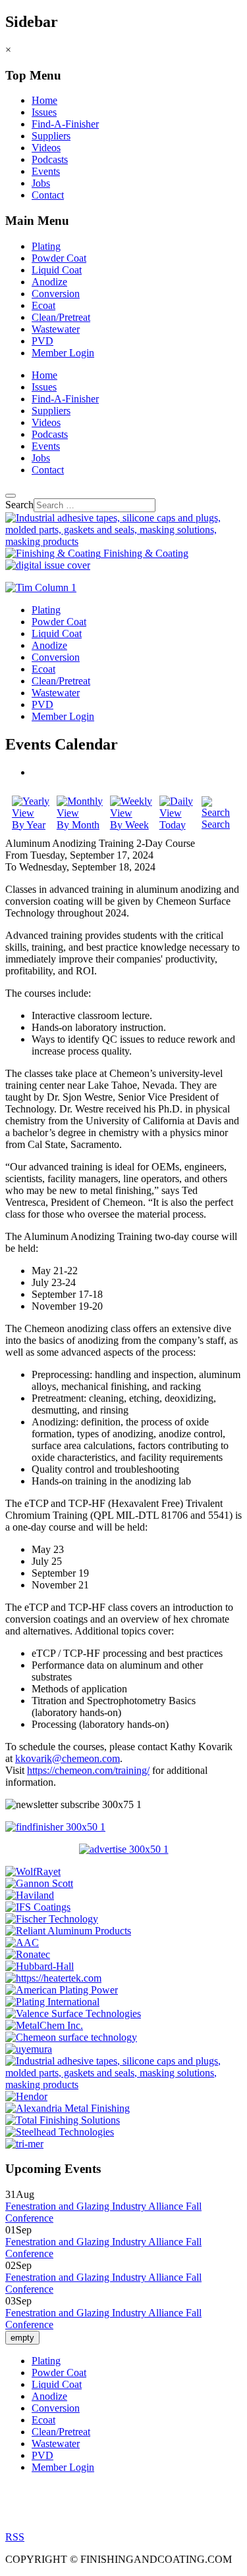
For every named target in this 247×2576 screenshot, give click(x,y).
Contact (48, 195)
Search (19, 505)
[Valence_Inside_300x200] (73, 2014)
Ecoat (43, 305)
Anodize (49, 282)
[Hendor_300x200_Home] (26, 2096)
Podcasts (50, 159)
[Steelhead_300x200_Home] (60, 2132)
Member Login (63, 353)
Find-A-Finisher (65, 124)
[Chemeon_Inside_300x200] (71, 2037)
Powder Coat (59, 258)
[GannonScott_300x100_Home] (39, 1883)
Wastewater (56, 329)
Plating (46, 246)
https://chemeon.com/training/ (88, 1770)
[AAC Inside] (22, 1943)
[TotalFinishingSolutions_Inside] (63, 2120)
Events (46, 171)
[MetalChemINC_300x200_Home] (44, 2025)
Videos (46, 148)
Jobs (41, 183)
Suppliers (51, 136)
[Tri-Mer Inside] (24, 2144)
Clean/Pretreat (61, 317)
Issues (44, 112)
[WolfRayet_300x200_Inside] (33, 1872)
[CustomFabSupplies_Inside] (123, 2085)
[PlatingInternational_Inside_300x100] (52, 2002)
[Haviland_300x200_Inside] (30, 1895)
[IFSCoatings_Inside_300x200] (38, 1907)
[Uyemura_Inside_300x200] (29, 2049)
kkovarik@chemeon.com (68, 1758)
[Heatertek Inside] (53, 1978)
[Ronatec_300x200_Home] (28, 1954)
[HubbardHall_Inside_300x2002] (40, 1966)
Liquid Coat (57, 270)
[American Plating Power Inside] (62, 1990)
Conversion (56, 294)
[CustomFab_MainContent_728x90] (123, 541)
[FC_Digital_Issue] (48, 565)
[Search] (11, 496)
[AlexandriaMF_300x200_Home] (68, 2108)
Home (44, 100)
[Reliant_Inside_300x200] (68, 1931)
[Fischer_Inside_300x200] (52, 1919)
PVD (42, 341)
